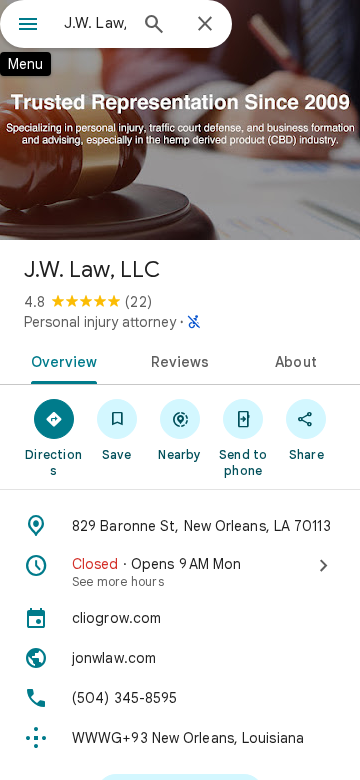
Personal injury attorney (100, 322)
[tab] (59, 360)
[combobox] (95, 23)
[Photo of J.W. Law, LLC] (180, 120)
